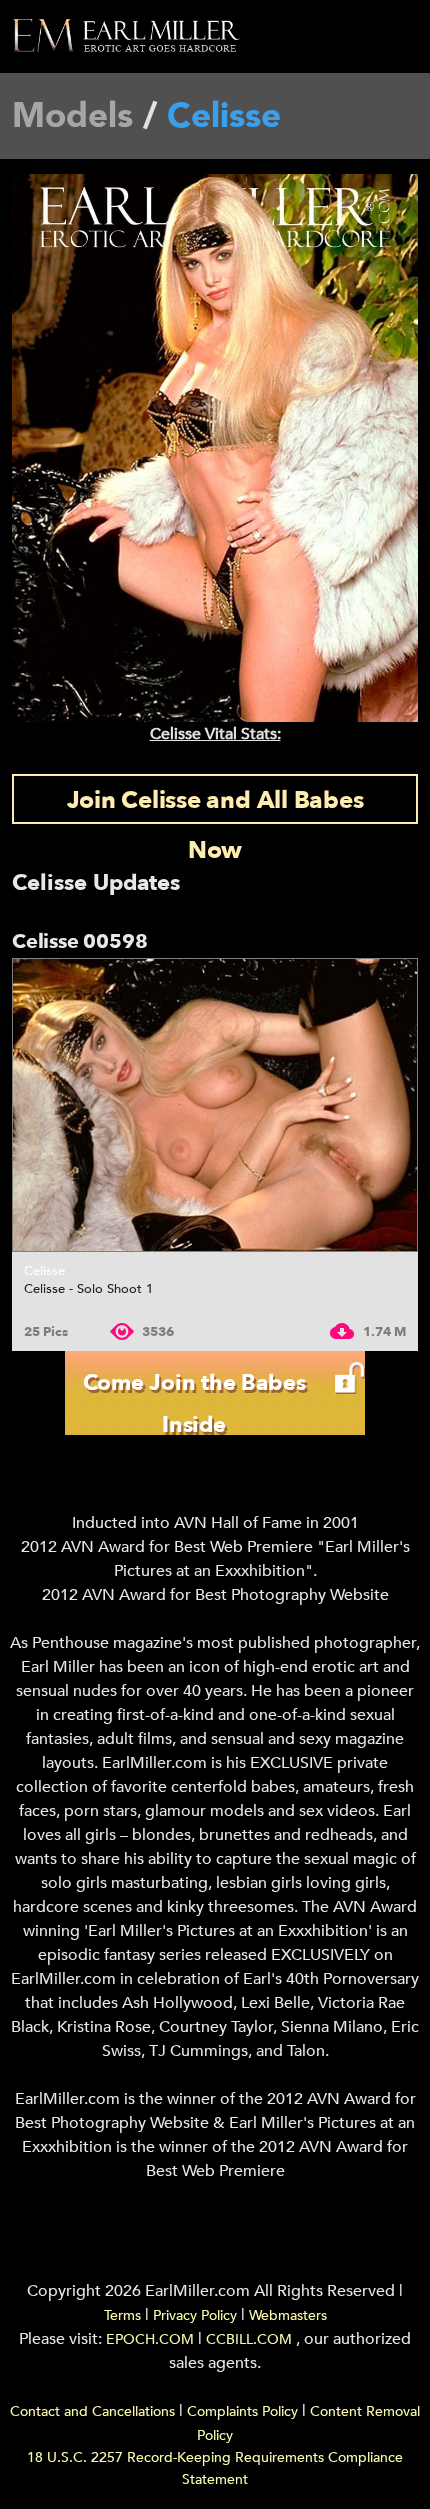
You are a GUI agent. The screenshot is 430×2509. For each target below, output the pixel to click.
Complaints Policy (242, 2411)
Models (72, 116)
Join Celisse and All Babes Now (215, 804)
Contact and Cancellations (92, 2411)
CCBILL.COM (251, 2339)
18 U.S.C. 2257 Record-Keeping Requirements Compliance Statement (215, 2468)
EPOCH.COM (150, 2339)
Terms (122, 2315)
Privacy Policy (195, 2315)
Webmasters (288, 2315)
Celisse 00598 (79, 941)
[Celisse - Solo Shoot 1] (215, 1105)
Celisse (44, 1271)
